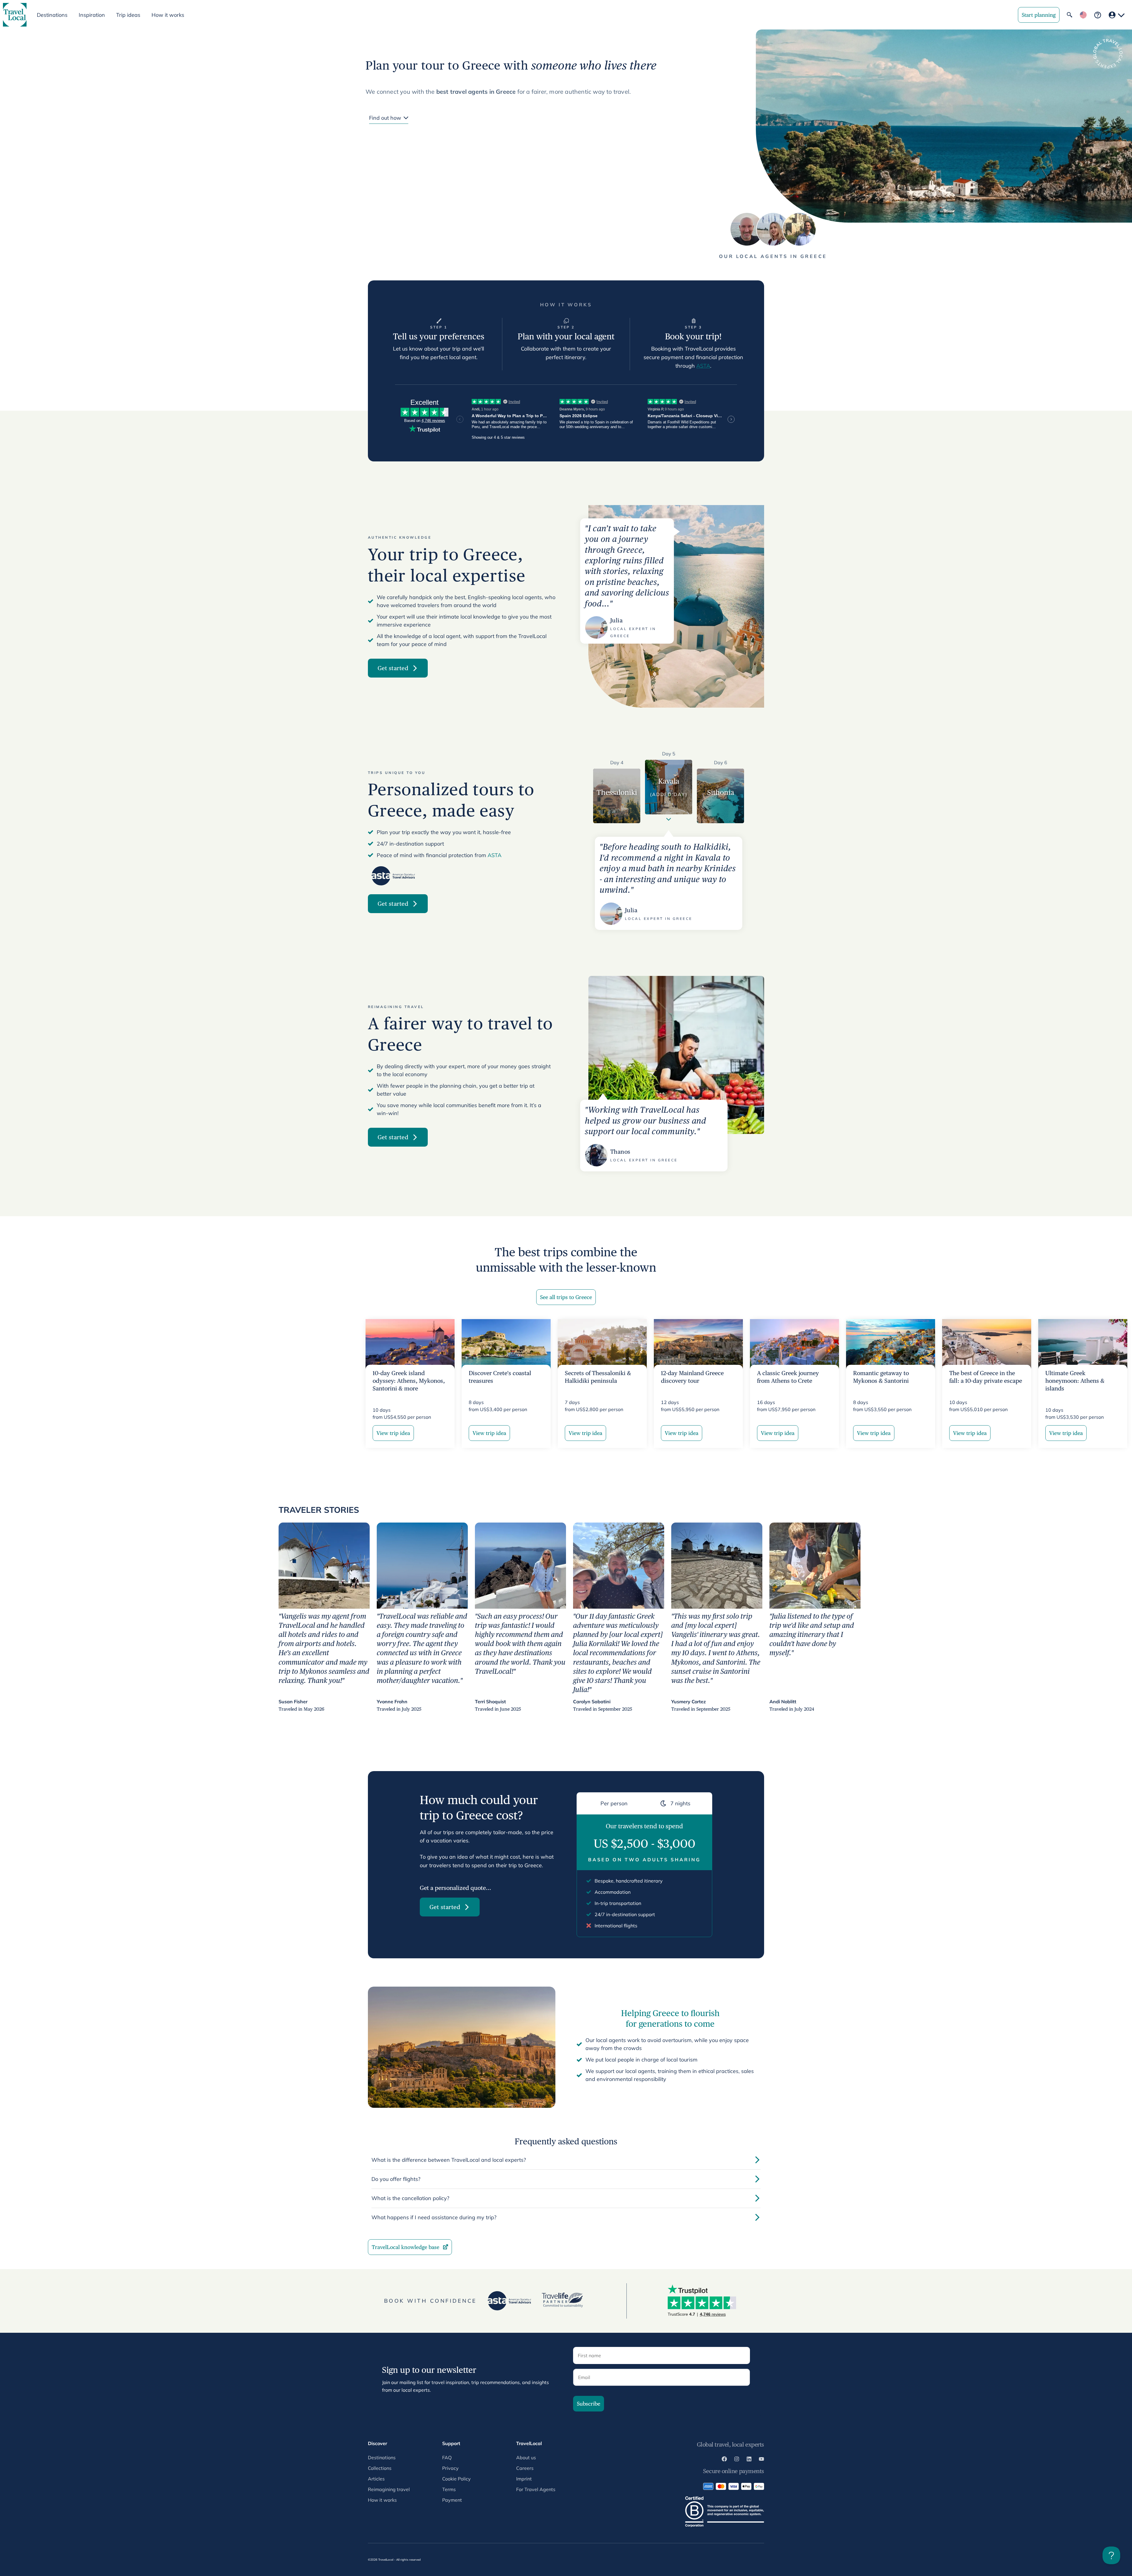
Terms (449, 2489)
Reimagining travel (389, 2489)
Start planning (1039, 15)
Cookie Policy (456, 2479)
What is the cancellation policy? (410, 2198)
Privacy (450, 2468)
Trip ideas (128, 15)
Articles (376, 2479)
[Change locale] (1083, 15)
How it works (168, 15)
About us (526, 2457)
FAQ (447, 2457)
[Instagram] (737, 2460)
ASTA (703, 366)
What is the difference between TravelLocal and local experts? (449, 2160)
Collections (380, 2468)
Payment (452, 2500)
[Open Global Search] (1070, 15)
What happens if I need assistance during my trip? (434, 2217)
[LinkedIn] (749, 2460)
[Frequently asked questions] (1098, 15)
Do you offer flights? (396, 2179)
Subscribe (589, 2404)
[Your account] (1117, 15)
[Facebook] (724, 2460)
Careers (525, 2468)
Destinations (382, 2457)
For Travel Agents (536, 2489)
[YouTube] (761, 2460)
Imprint (524, 2479)
